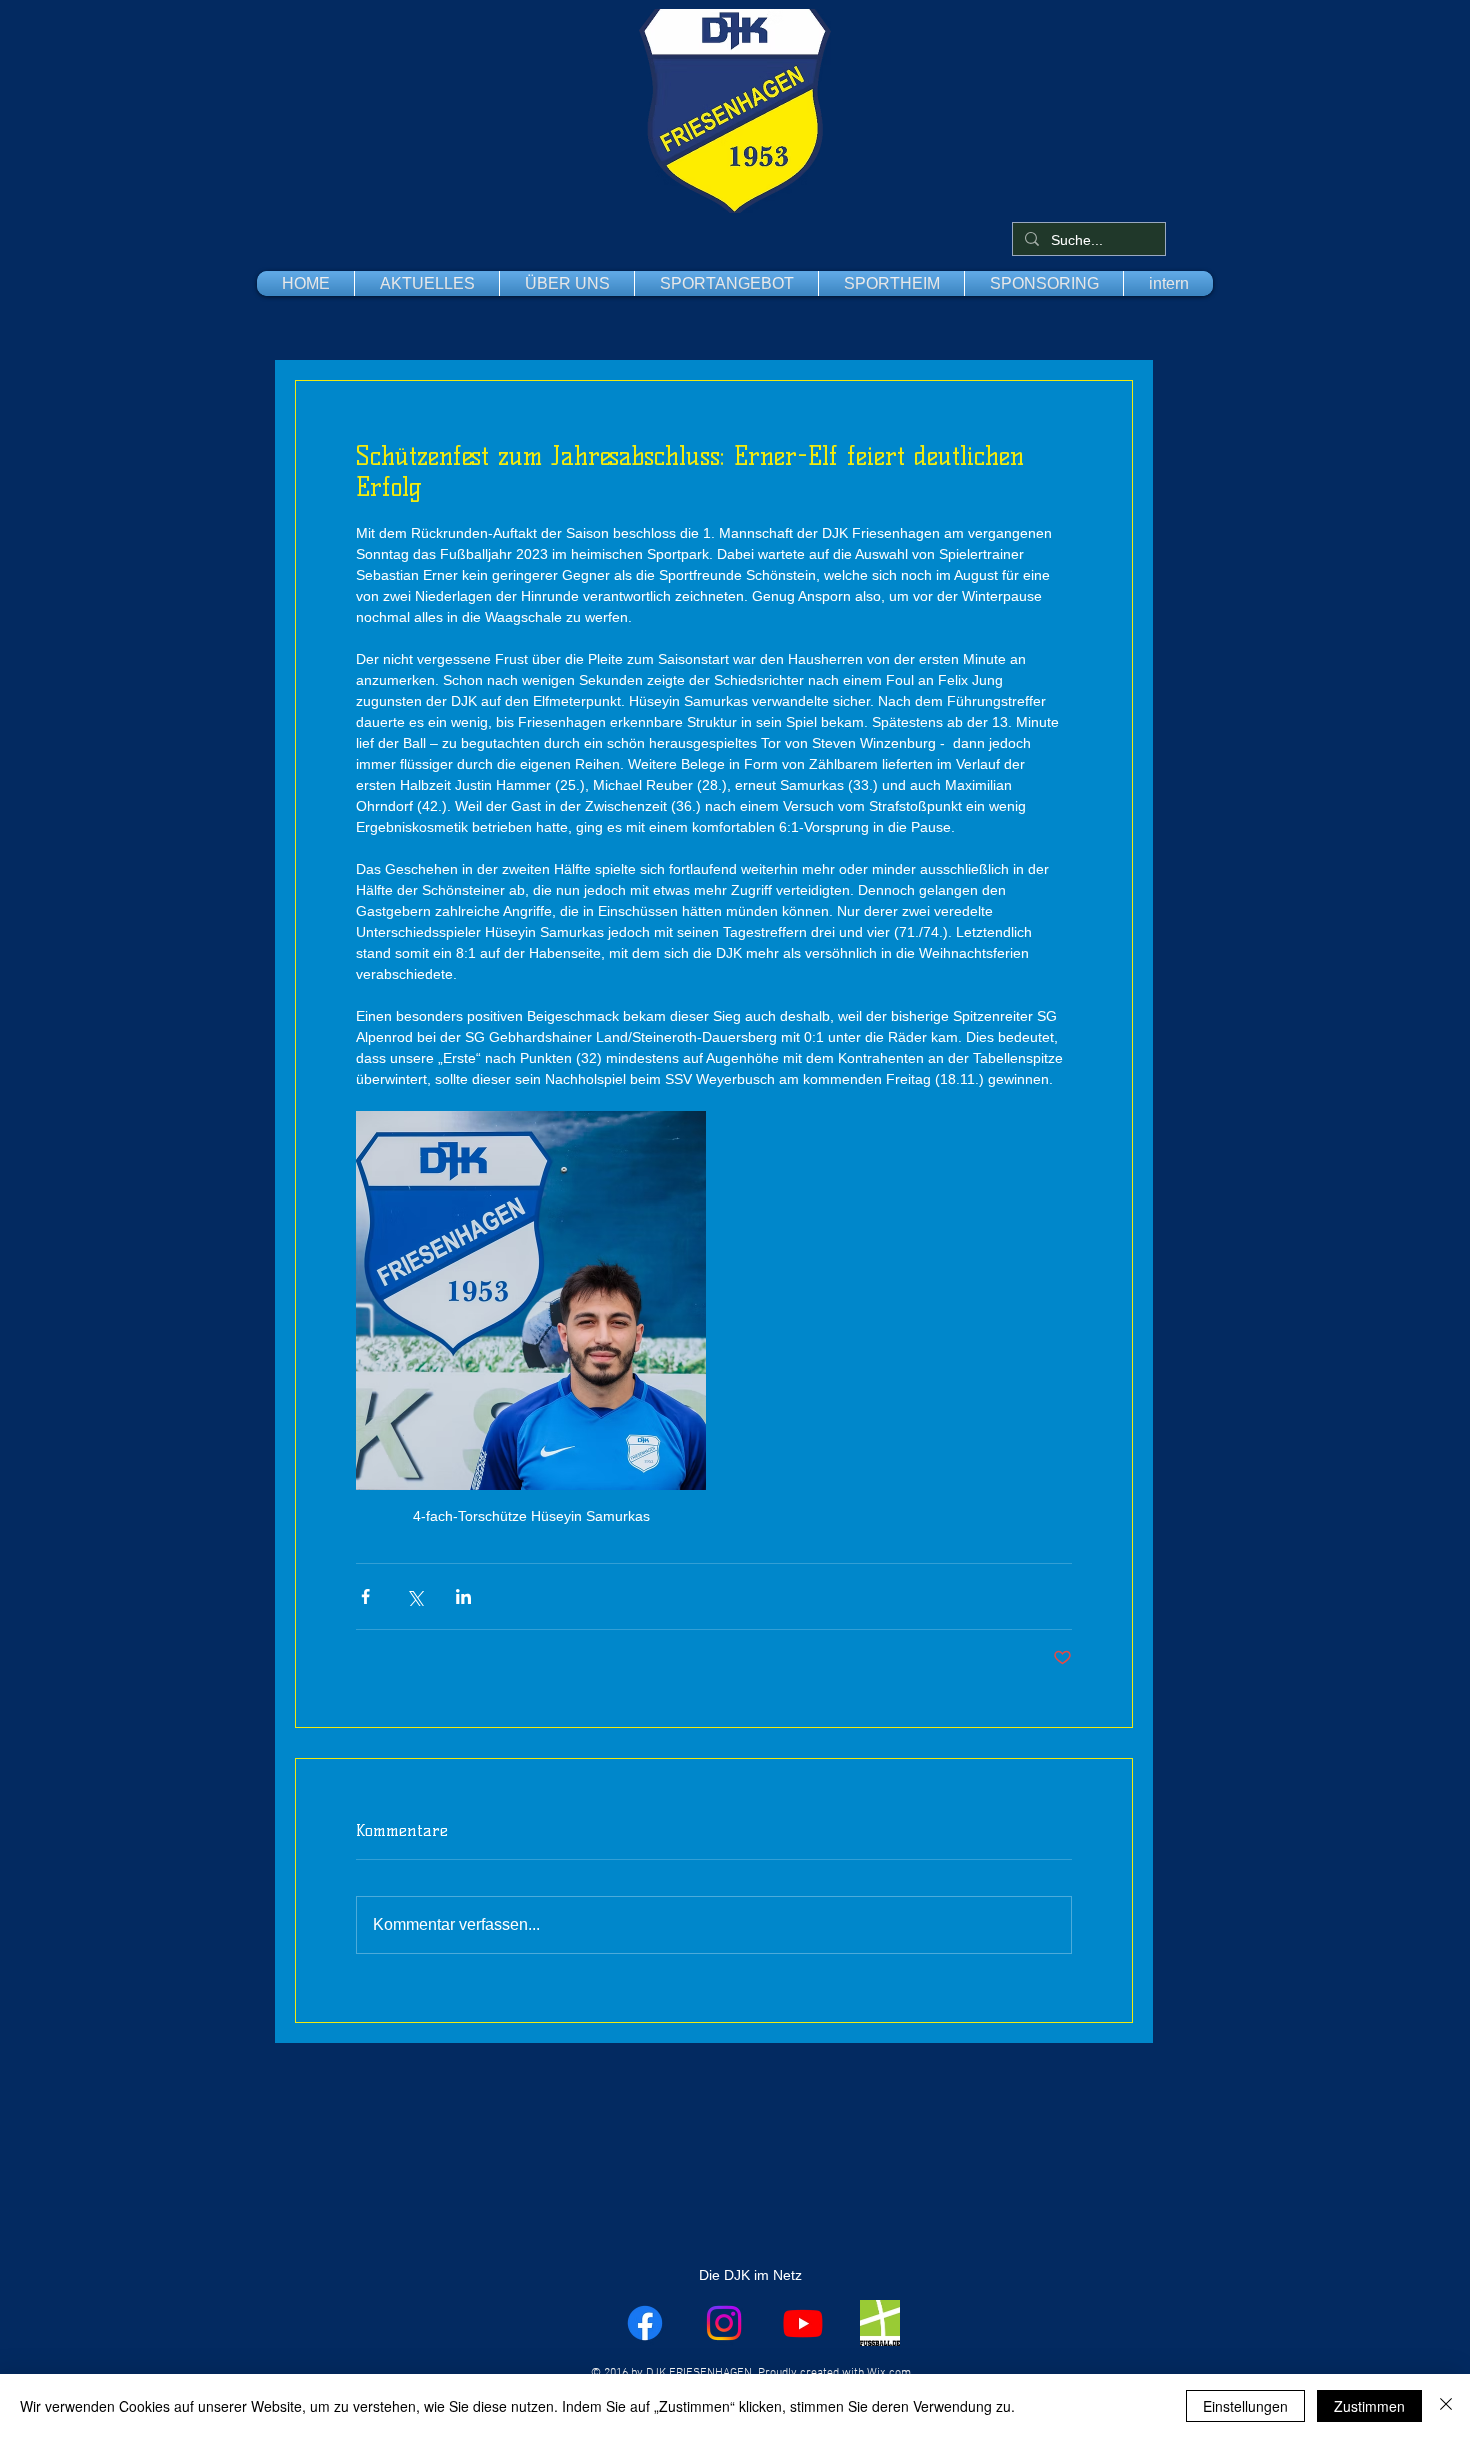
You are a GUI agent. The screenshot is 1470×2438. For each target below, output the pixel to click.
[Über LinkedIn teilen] (463, 1596)
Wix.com (889, 2373)
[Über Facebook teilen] (365, 1596)
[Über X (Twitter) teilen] (414, 1596)
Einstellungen (1245, 2406)
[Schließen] (1446, 2406)
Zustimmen (1369, 2406)
